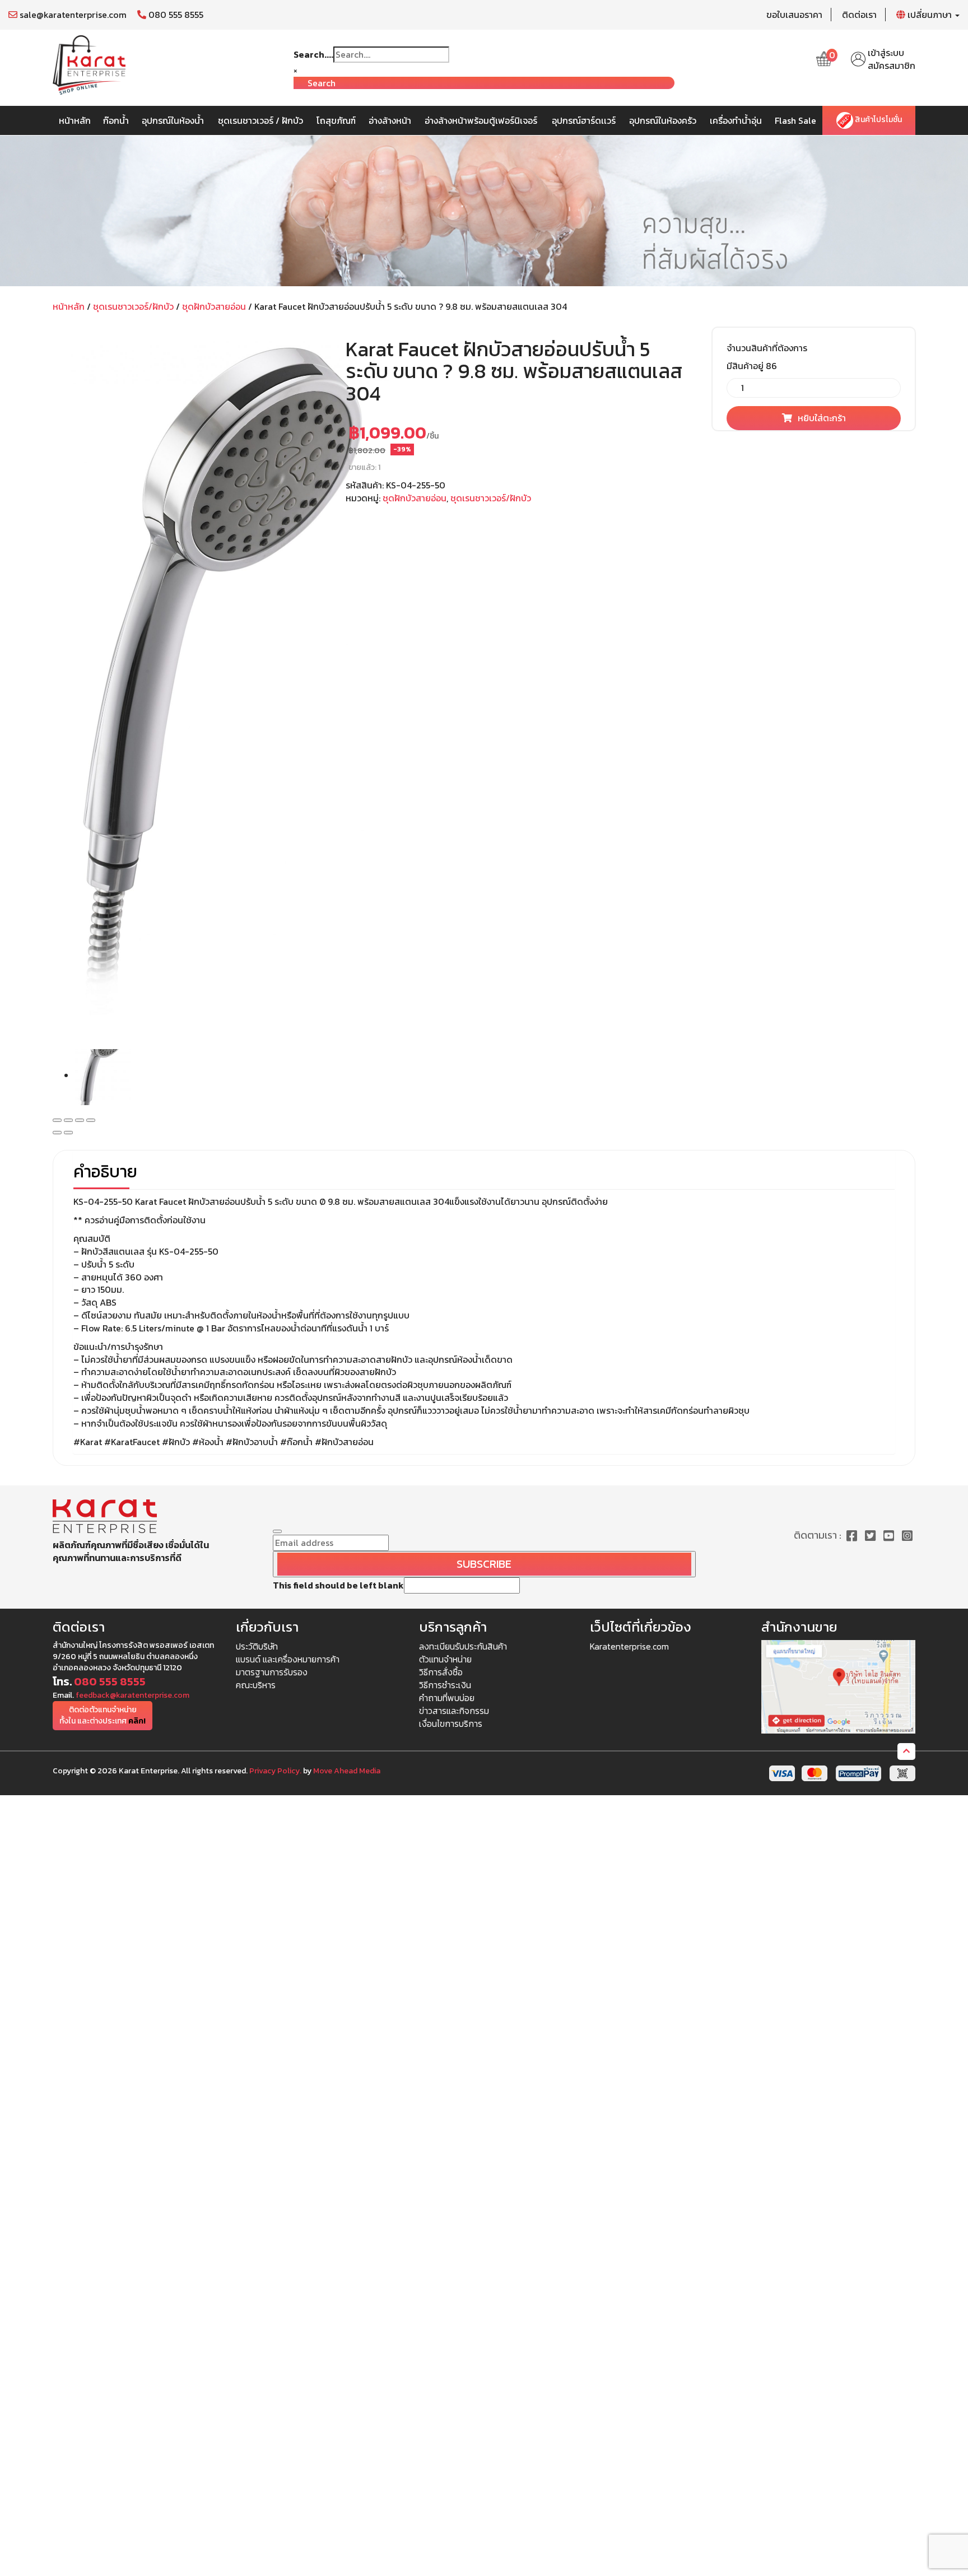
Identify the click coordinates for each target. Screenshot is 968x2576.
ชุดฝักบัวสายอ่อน (214, 306)
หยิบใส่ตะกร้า (822, 418)
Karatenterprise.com (629, 1646)
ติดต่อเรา (859, 15)
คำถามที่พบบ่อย (447, 1698)
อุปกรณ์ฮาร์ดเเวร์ (584, 120)
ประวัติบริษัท (257, 1646)
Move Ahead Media (347, 1771)
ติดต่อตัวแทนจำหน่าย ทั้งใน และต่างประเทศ (103, 1715)
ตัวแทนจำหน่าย (445, 1659)
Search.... (313, 55)
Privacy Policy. (275, 1771)
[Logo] (89, 64)
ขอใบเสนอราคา (794, 15)
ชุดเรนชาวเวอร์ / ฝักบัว (260, 120)
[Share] (68, 1120)
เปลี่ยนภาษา (930, 15)
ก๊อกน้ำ (116, 120)
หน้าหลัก (75, 120)
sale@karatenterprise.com (72, 15)
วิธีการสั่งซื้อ (441, 1672)
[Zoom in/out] (91, 1120)
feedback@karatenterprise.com (132, 1695)
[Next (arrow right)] (68, 1133)
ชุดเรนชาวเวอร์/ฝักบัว (133, 306)
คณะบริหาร (256, 1685)
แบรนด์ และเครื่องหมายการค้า (288, 1659)
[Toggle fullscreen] (80, 1120)
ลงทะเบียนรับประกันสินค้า (463, 1646)
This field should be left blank (338, 1585)
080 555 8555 (175, 15)
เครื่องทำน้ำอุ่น (736, 120)
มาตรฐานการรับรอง (272, 1672)
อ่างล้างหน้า (390, 120)
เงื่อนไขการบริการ (451, 1723)
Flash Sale (795, 120)
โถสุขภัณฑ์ (336, 120)
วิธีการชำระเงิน (445, 1685)
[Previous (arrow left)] (57, 1133)
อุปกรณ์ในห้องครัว (663, 120)
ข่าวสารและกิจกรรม (454, 1711)
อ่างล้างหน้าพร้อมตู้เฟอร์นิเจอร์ (481, 120)
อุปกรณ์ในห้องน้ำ (173, 120)
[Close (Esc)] (57, 1120)
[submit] (277, 1531)
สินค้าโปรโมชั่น (878, 120)
